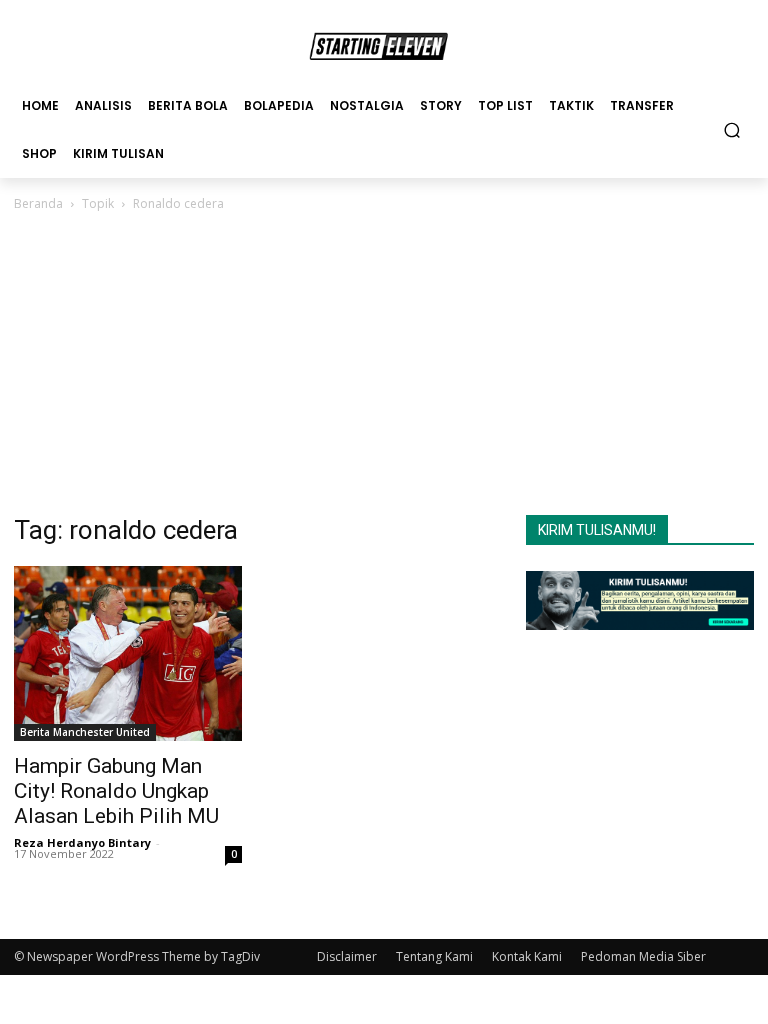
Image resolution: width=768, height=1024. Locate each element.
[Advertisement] (384, 365)
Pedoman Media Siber (643, 956)
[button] (732, 129)
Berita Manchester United (85, 732)
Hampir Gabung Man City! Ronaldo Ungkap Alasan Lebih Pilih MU (116, 791)
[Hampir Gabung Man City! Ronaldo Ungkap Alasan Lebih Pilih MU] (128, 653)
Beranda (38, 203)
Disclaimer (347, 956)
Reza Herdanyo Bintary (82, 842)
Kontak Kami (527, 956)
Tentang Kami (434, 956)
